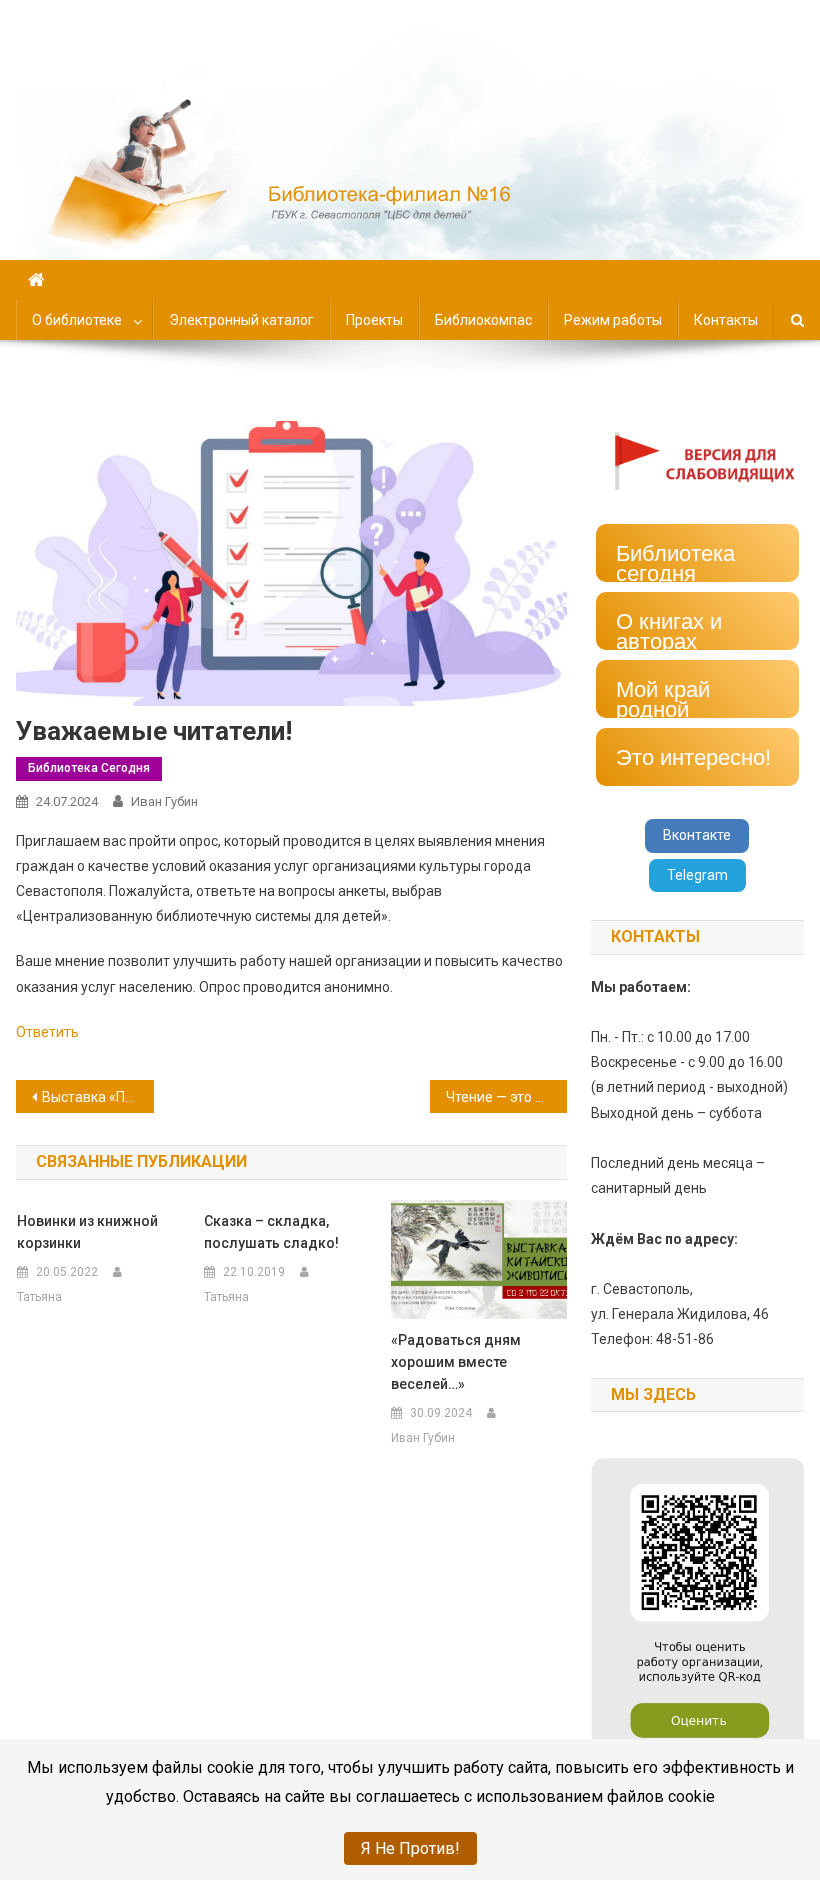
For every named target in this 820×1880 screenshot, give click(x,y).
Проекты (374, 320)
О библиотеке (77, 320)
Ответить (47, 1032)
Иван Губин (164, 801)
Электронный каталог (241, 320)
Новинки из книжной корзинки (87, 1232)
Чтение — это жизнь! (507, 1097)
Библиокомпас (483, 320)
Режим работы (613, 320)
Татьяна (39, 1297)
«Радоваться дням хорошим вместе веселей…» (456, 1362)
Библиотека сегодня (89, 768)
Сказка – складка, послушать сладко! (271, 1232)
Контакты (726, 320)
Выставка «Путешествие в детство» (98, 1097)
